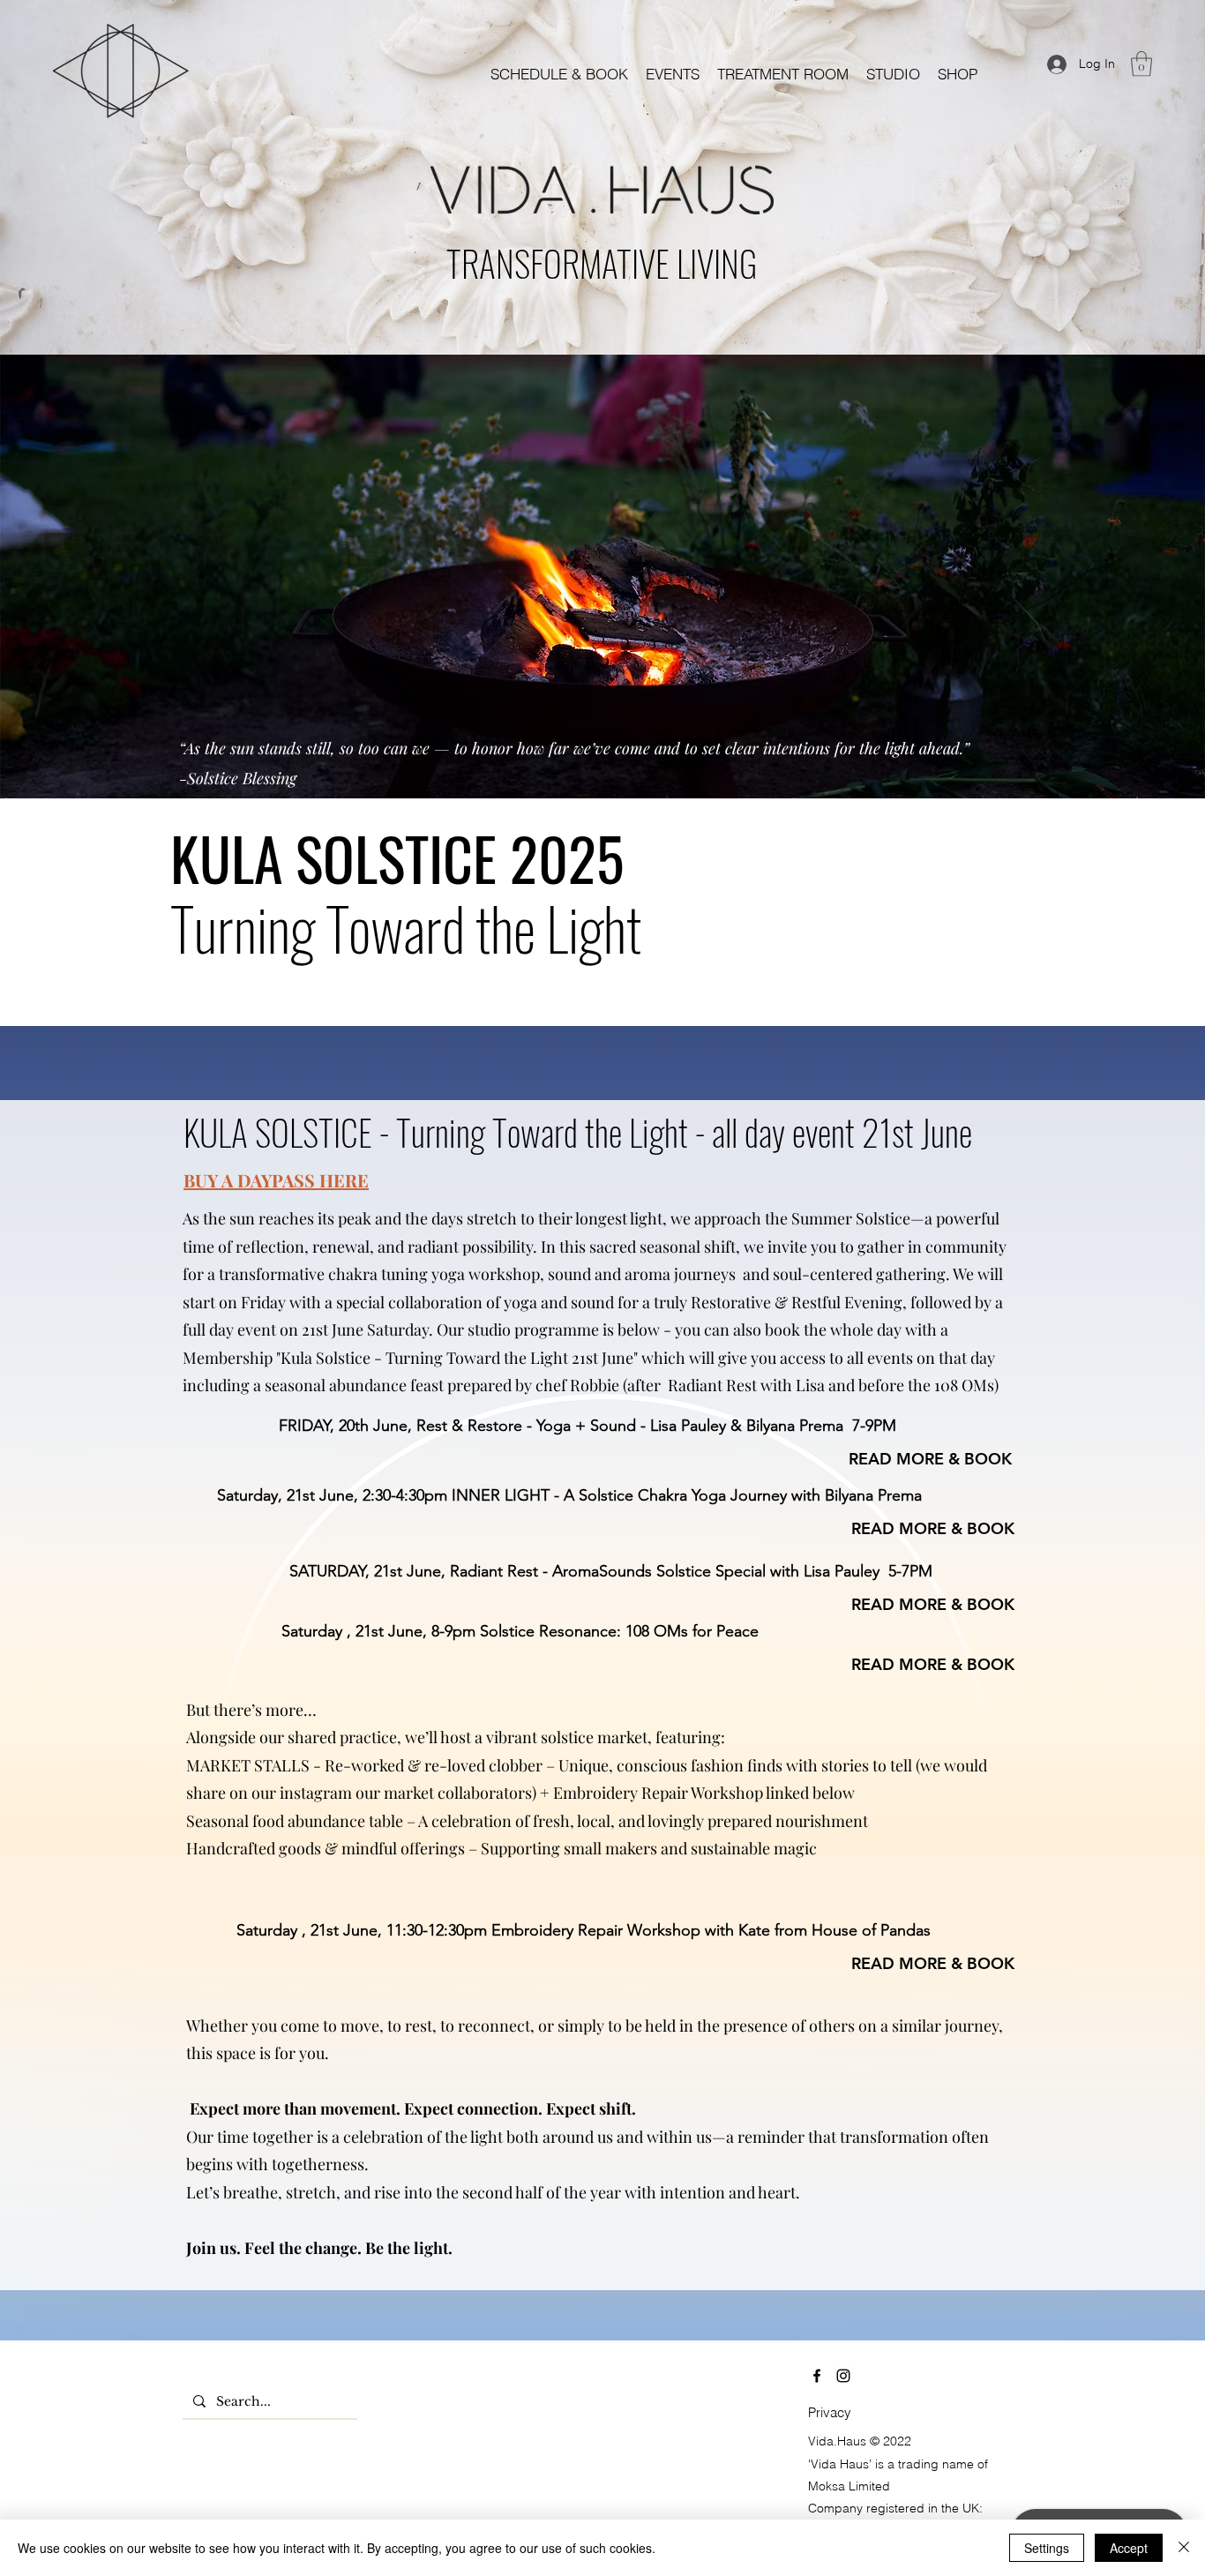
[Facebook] (817, 2376)
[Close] (1184, 2548)
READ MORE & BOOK (930, 1459)
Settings (1047, 2548)
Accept (1129, 2548)
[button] (673, 74)
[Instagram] (843, 2376)
